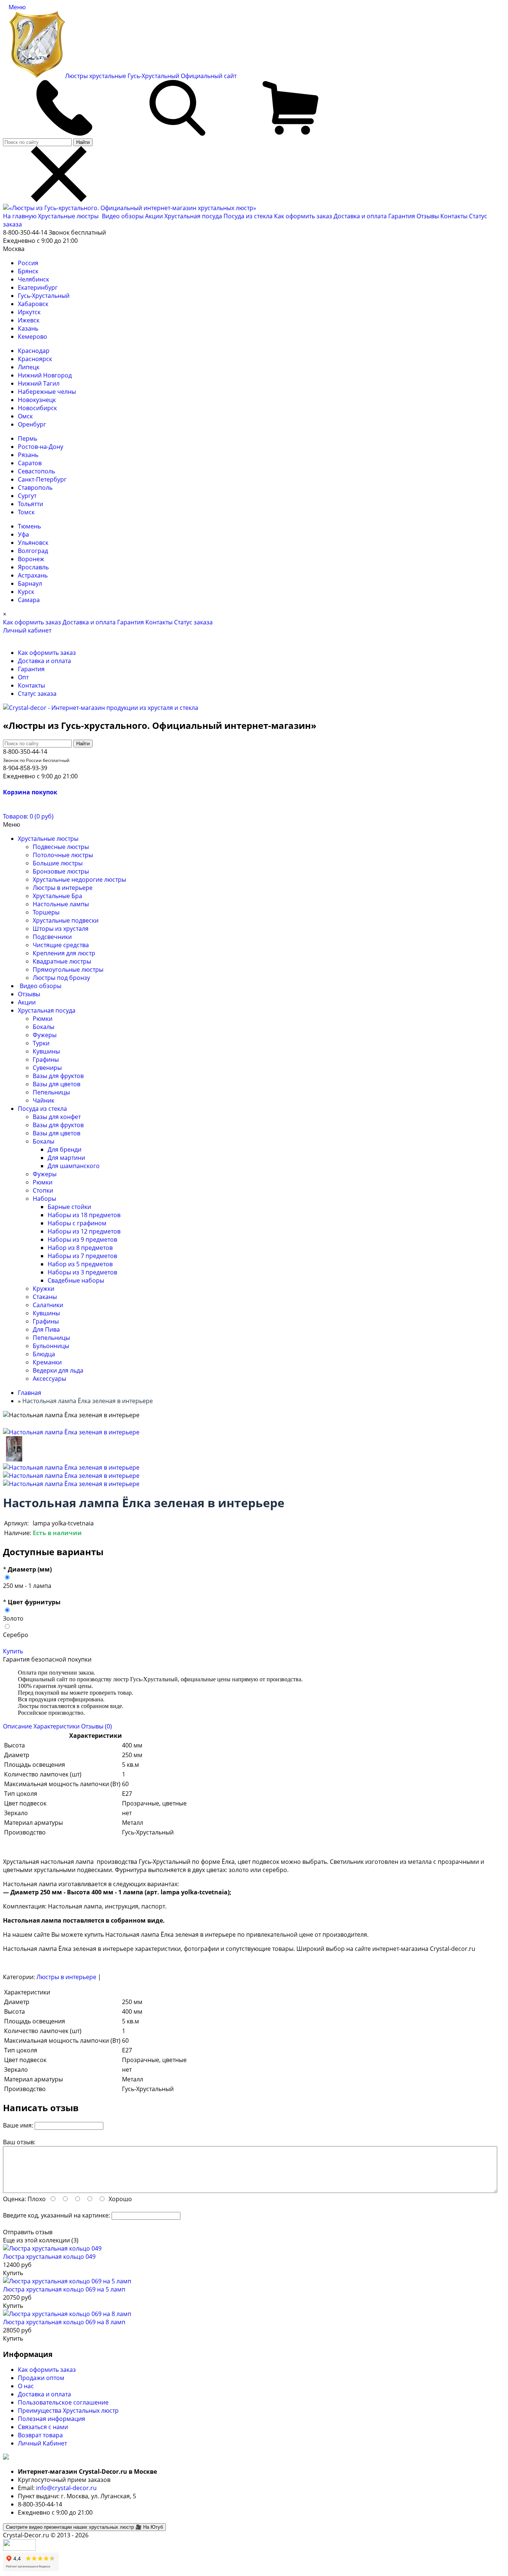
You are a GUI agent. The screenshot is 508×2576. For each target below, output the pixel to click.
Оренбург (32, 424)
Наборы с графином (77, 1223)
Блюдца (44, 1354)
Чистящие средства (61, 945)
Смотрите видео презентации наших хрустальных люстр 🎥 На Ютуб (84, 2527)
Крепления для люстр (64, 953)
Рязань (28, 455)
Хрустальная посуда (194, 216)
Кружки (44, 1289)
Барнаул (30, 583)
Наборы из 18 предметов (84, 1215)
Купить (13, 1651)
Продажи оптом (41, 2378)
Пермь (28, 438)
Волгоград (33, 551)
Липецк (29, 367)
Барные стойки (69, 1207)
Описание (17, 1726)
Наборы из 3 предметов (82, 1272)
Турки (41, 1043)
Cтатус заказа (193, 622)
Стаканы (45, 1297)
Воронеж (31, 559)
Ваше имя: (18, 2125)
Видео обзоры (123, 216)
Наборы (44, 1199)
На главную (20, 216)
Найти (83, 142)
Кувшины (46, 1051)
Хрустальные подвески (66, 920)
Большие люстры (58, 863)
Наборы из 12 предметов (84, 1231)
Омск (25, 416)
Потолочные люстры (63, 855)
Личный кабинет (27, 630)
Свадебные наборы (76, 1280)
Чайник (44, 1100)
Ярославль (33, 567)
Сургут (27, 496)
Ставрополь (35, 488)
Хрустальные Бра (57, 896)
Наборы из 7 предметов (82, 1256)
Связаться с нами (43, 2427)
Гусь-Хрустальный (44, 296)
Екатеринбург (38, 287)
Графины (46, 1059)
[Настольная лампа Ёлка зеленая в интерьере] (71, 1432)
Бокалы (44, 1027)
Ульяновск (33, 543)
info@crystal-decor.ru (66, 2488)
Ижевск (29, 320)
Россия (28, 263)
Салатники (48, 1305)
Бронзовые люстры (61, 871)
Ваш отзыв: (19, 2142)
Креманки (47, 1362)
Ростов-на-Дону (41, 447)
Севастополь (36, 471)
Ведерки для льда (58, 1370)
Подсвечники (52, 937)
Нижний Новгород (45, 375)
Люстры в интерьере (63, 888)
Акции (155, 216)
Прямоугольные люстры (68, 969)
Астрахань (33, 575)
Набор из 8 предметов (80, 1248)
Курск (26, 592)
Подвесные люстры (61, 847)
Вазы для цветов (57, 1084)
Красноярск (35, 359)
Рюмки (43, 1019)
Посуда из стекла (249, 216)
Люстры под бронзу (61, 978)
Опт (23, 677)
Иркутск (29, 312)
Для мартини (66, 1158)
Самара (29, 600)
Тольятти (30, 504)
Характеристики (57, 1726)
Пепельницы (51, 1092)
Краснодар (34, 351)
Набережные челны (47, 392)
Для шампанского (74, 1166)
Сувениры (47, 1068)
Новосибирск (37, 408)
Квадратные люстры (62, 961)
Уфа (23, 534)
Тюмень (29, 526)
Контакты (454, 216)
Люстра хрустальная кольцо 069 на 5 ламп (64, 2289)
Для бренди (65, 1149)
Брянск (28, 271)
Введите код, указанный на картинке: (57, 2215)
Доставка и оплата (360, 216)
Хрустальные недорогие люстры (79, 879)
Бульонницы (51, 1346)
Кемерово (33, 337)
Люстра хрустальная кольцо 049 (49, 2257)
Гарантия (402, 216)
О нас (26, 2386)
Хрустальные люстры (69, 216)
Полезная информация (52, 2419)
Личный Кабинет (42, 2443)
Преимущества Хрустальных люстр (68, 2411)
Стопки (43, 1190)
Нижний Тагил (39, 383)
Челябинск (33, 279)
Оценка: (15, 2199)
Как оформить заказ (303, 216)
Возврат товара (40, 2435)
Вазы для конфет (57, 1117)
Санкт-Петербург (42, 479)
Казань (28, 328)
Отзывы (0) (97, 1726)
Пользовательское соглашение (63, 2402)
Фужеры (45, 1035)
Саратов (30, 463)
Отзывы (428, 216)
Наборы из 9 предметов (82, 1239)
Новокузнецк (37, 400)
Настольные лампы (61, 904)
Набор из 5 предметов (80, 1264)
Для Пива (46, 1329)
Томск (26, 512)
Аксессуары (49, 1379)
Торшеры (46, 912)
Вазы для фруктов (58, 1076)
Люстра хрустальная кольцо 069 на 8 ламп (64, 2322)
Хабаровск (33, 304)
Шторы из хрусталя (61, 929)
